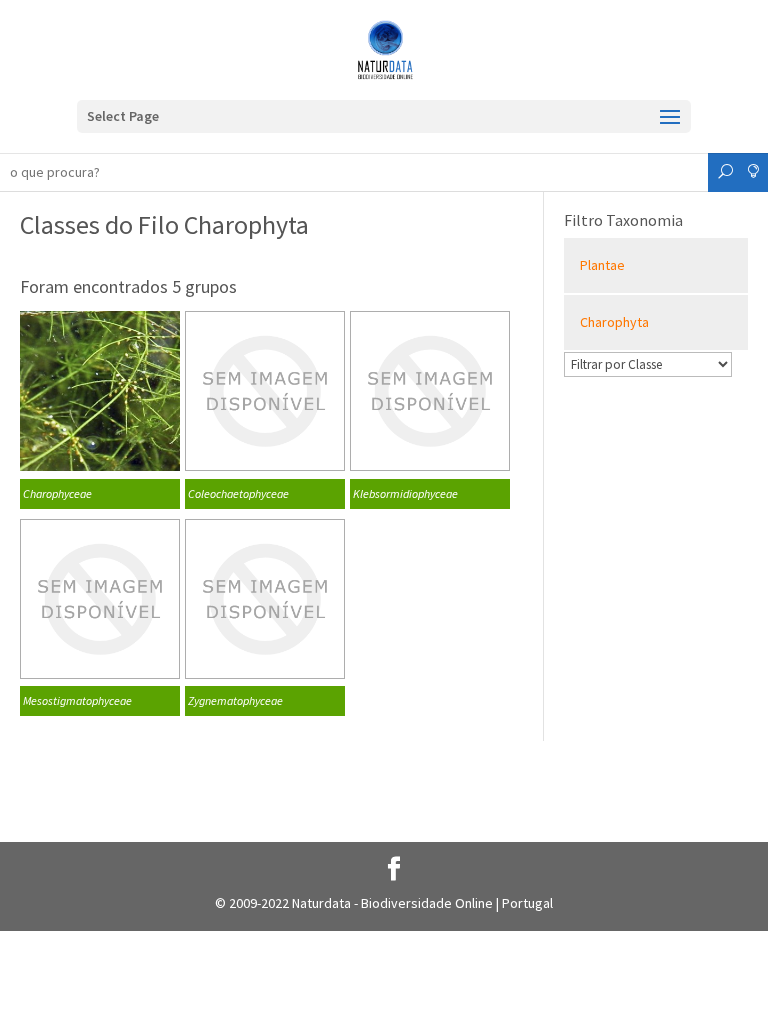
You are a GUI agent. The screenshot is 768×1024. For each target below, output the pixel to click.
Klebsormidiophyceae (405, 493)
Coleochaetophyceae (238, 493)
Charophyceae (57, 493)
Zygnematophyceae (235, 700)
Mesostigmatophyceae (77, 700)
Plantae (602, 265)
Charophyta (614, 322)
